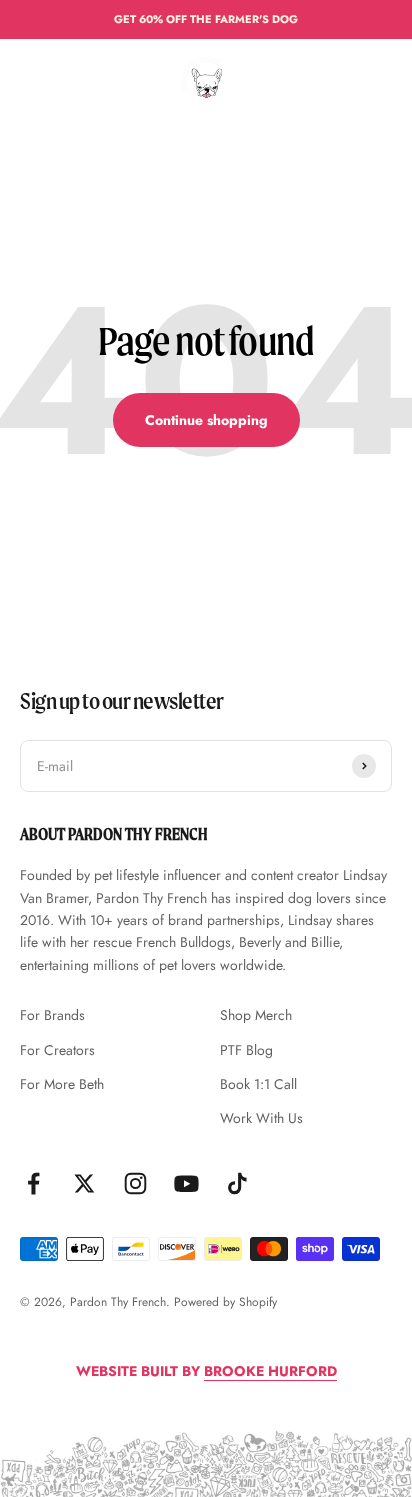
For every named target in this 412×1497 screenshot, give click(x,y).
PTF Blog (246, 1050)
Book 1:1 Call (258, 1084)
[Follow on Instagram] (135, 1183)
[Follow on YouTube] (186, 1183)
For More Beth (62, 1084)
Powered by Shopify (225, 1302)
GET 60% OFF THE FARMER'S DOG (206, 19)
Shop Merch (256, 1015)
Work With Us (261, 1118)
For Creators (57, 1050)
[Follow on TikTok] (237, 1183)
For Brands (52, 1015)
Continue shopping (206, 420)
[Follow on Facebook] (33, 1183)
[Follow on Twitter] (84, 1183)
